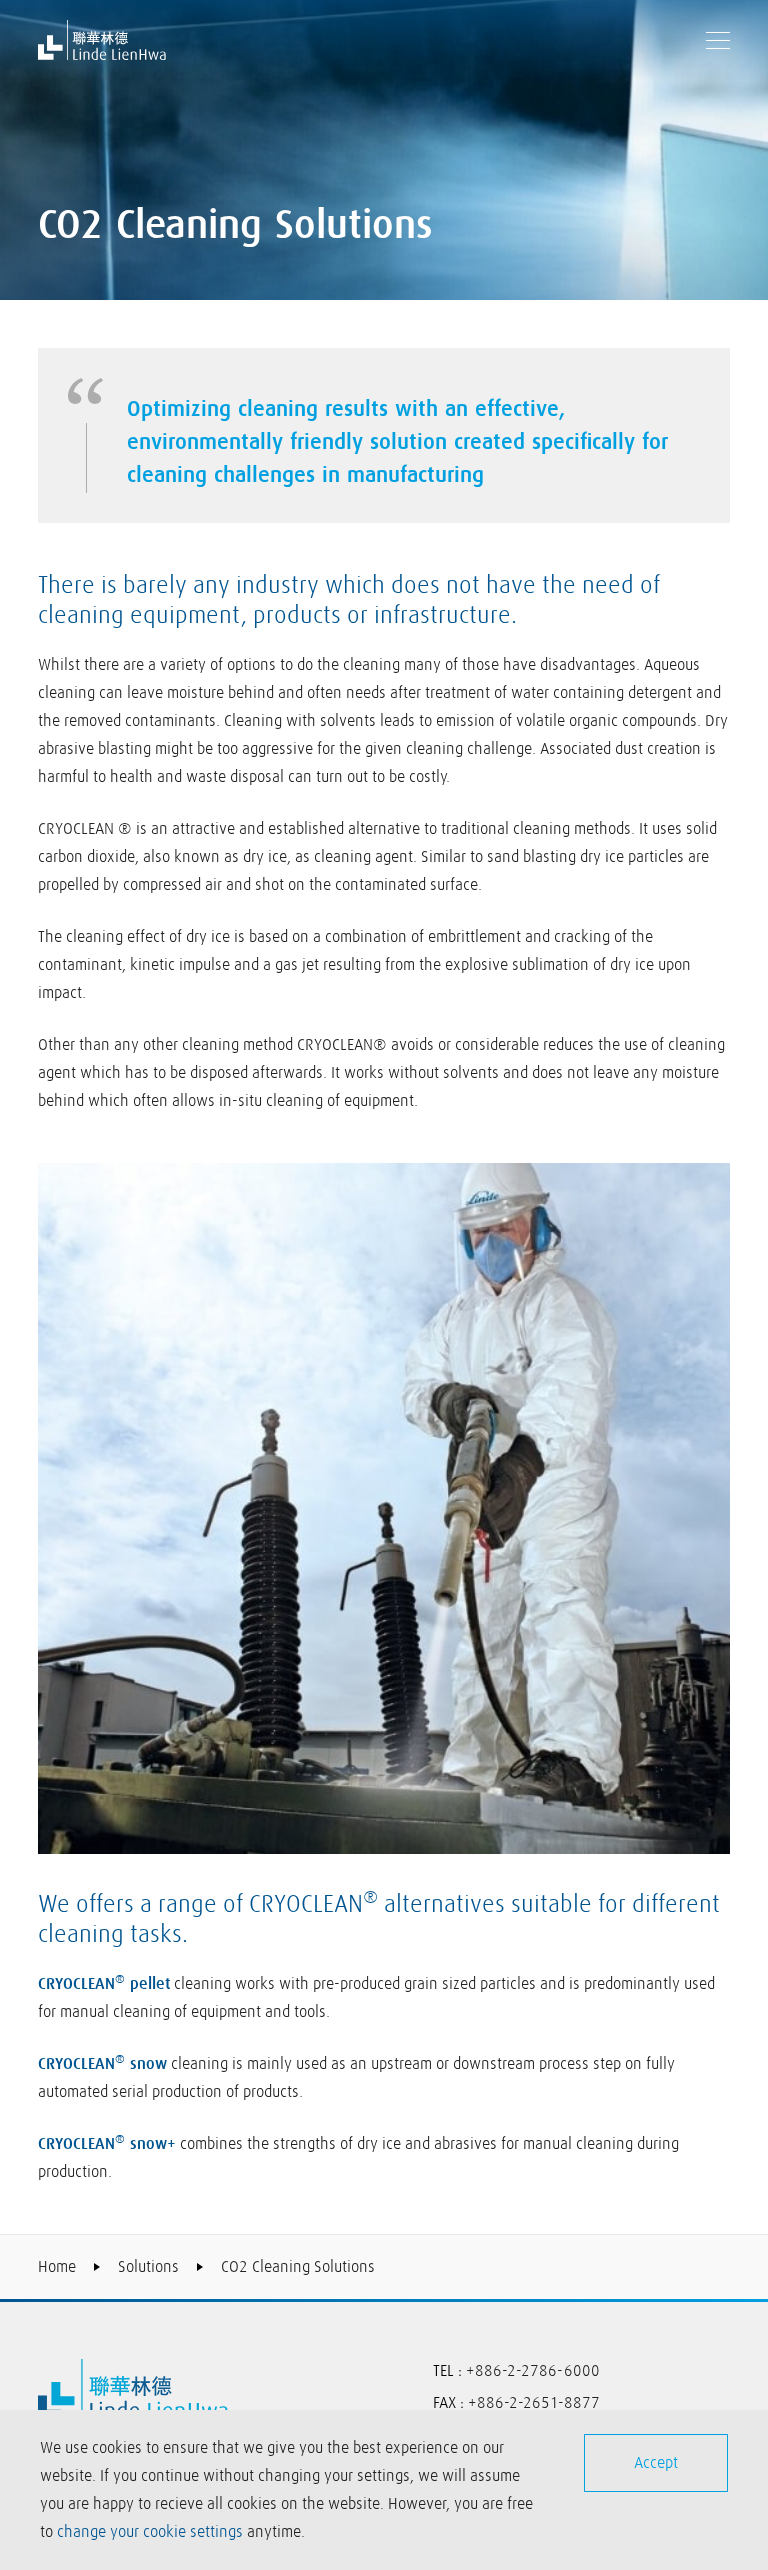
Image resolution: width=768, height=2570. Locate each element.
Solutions (148, 2267)
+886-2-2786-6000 (533, 2371)
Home (57, 2267)
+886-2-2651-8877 (534, 2403)
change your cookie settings (150, 2532)
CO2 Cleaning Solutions (298, 2267)
